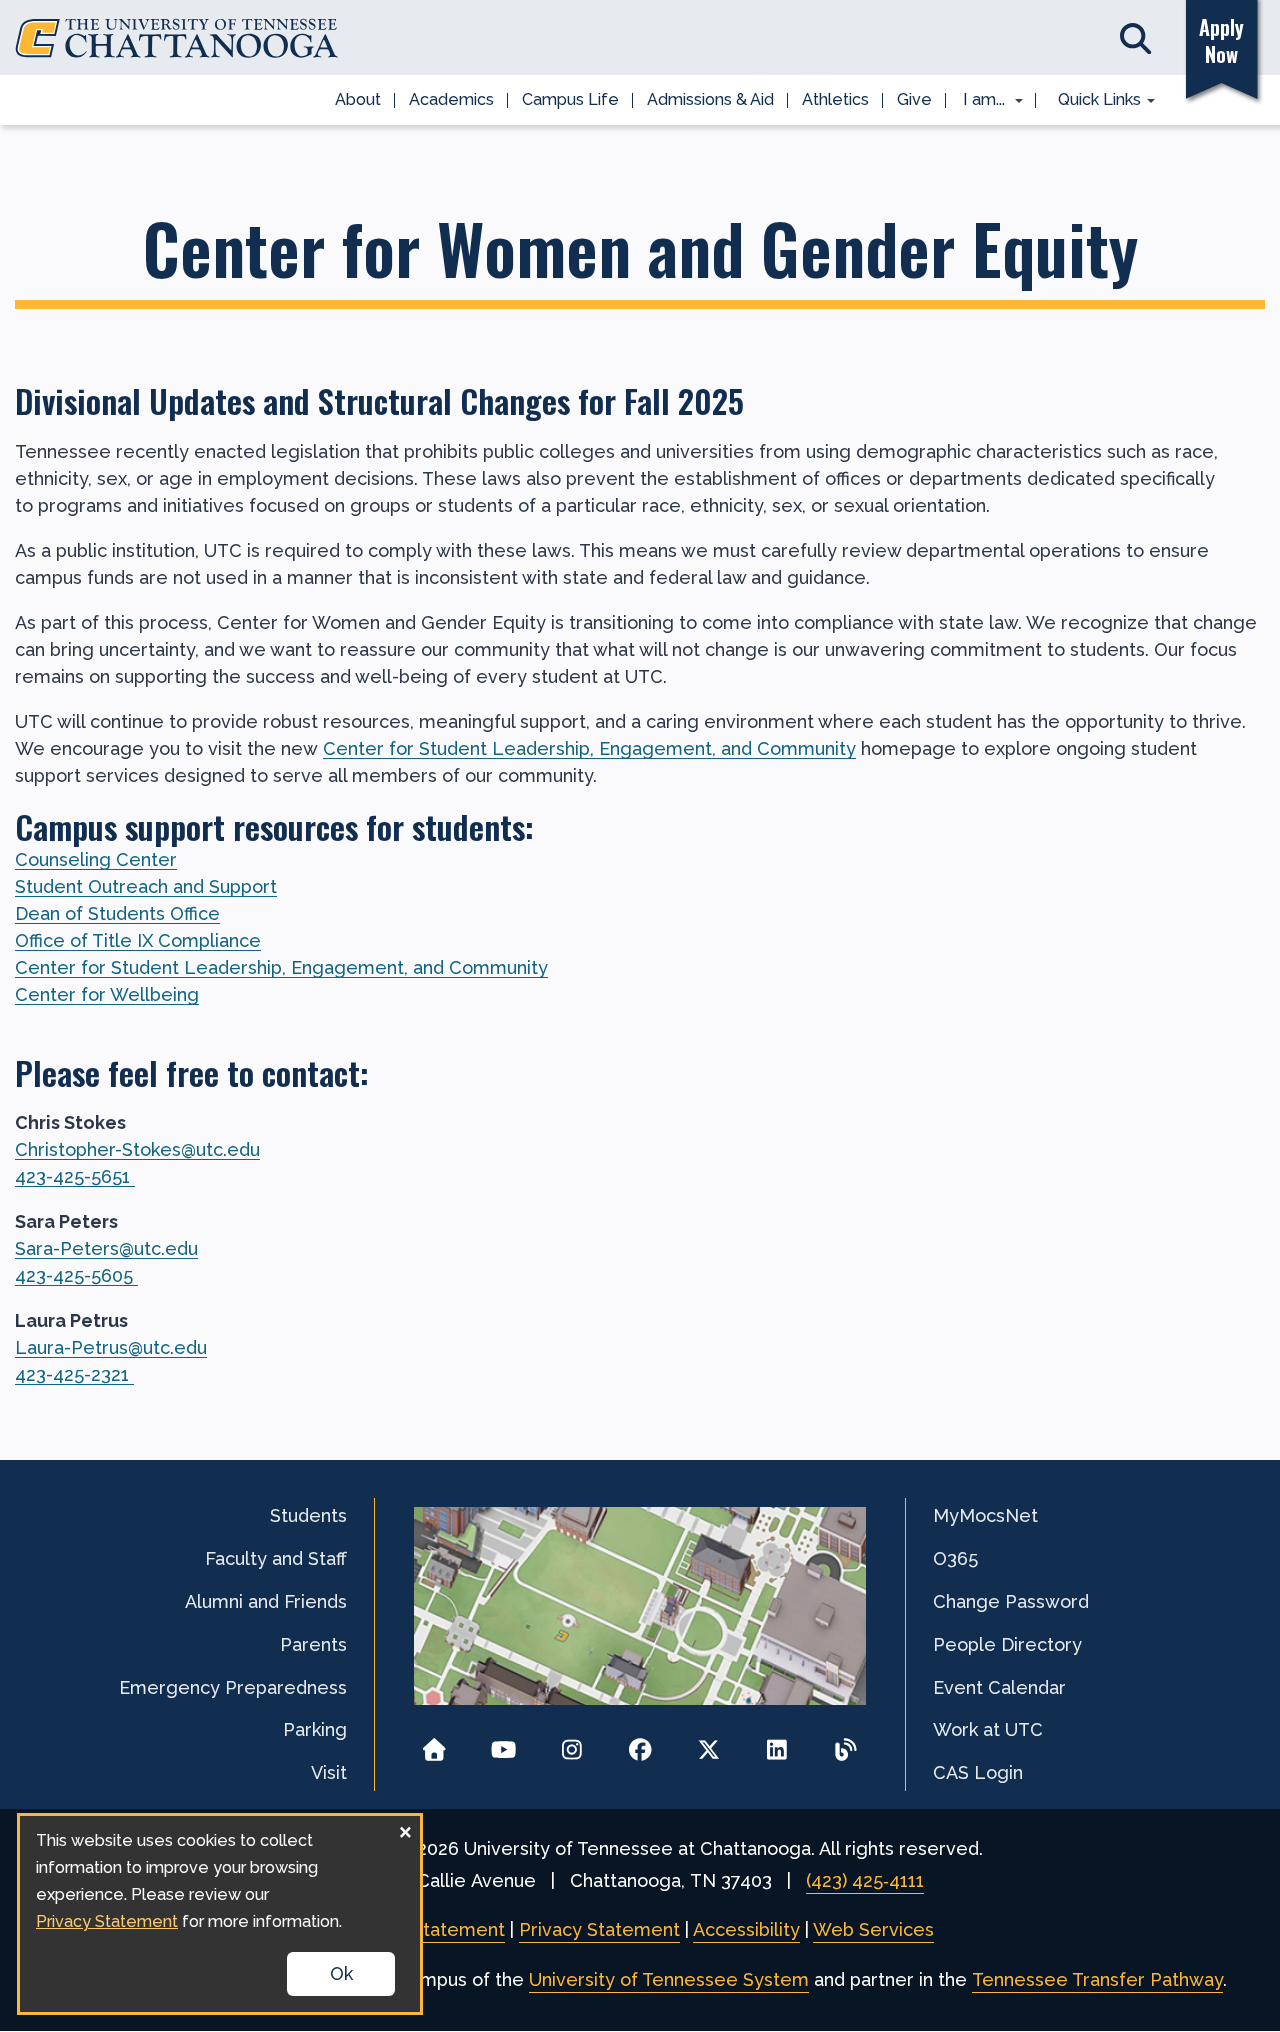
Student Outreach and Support (146, 886)
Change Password (1011, 1601)
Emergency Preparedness (233, 1687)
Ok (341, 1973)
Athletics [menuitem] (835, 99)
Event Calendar (999, 1687)
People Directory (1007, 1644)
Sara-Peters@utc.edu (106, 1248)
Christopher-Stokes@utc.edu (137, 1149)
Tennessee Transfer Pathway (1097, 1979)
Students (308, 1515)
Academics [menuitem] (451, 99)
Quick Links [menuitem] (1092, 101)
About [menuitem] (358, 99)
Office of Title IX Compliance (138, 940)
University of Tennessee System (669, 1979)
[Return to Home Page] (434, 1743)
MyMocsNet (985, 1515)
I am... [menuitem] (978, 101)
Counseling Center (96, 859)
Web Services (873, 1929)
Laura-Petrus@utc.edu (111, 1347)
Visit (329, 1772)
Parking (315, 1729)
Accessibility (746, 1929)
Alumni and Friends (266, 1601)
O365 (955, 1558)
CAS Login (978, 1772)
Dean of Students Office (117, 913)
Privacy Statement (599, 1929)
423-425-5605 (76, 1275)
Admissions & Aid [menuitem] (710, 99)
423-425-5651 (75, 1176)
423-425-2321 (74, 1374)
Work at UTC (988, 1729)
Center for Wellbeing (107, 994)
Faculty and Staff (276, 1558)
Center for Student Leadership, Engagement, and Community (589, 748)
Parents (313, 1644)
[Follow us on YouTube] (503, 1743)
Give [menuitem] (914, 99)
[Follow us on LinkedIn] (777, 1743)
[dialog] (220, 1914)
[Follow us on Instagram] (571, 1743)
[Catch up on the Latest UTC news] (845, 1743)
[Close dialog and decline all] (405, 1828)
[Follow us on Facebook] (640, 1743)
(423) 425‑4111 (865, 1880)
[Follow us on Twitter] (708, 1743)
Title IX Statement (425, 1929)
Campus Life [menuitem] (570, 99)
